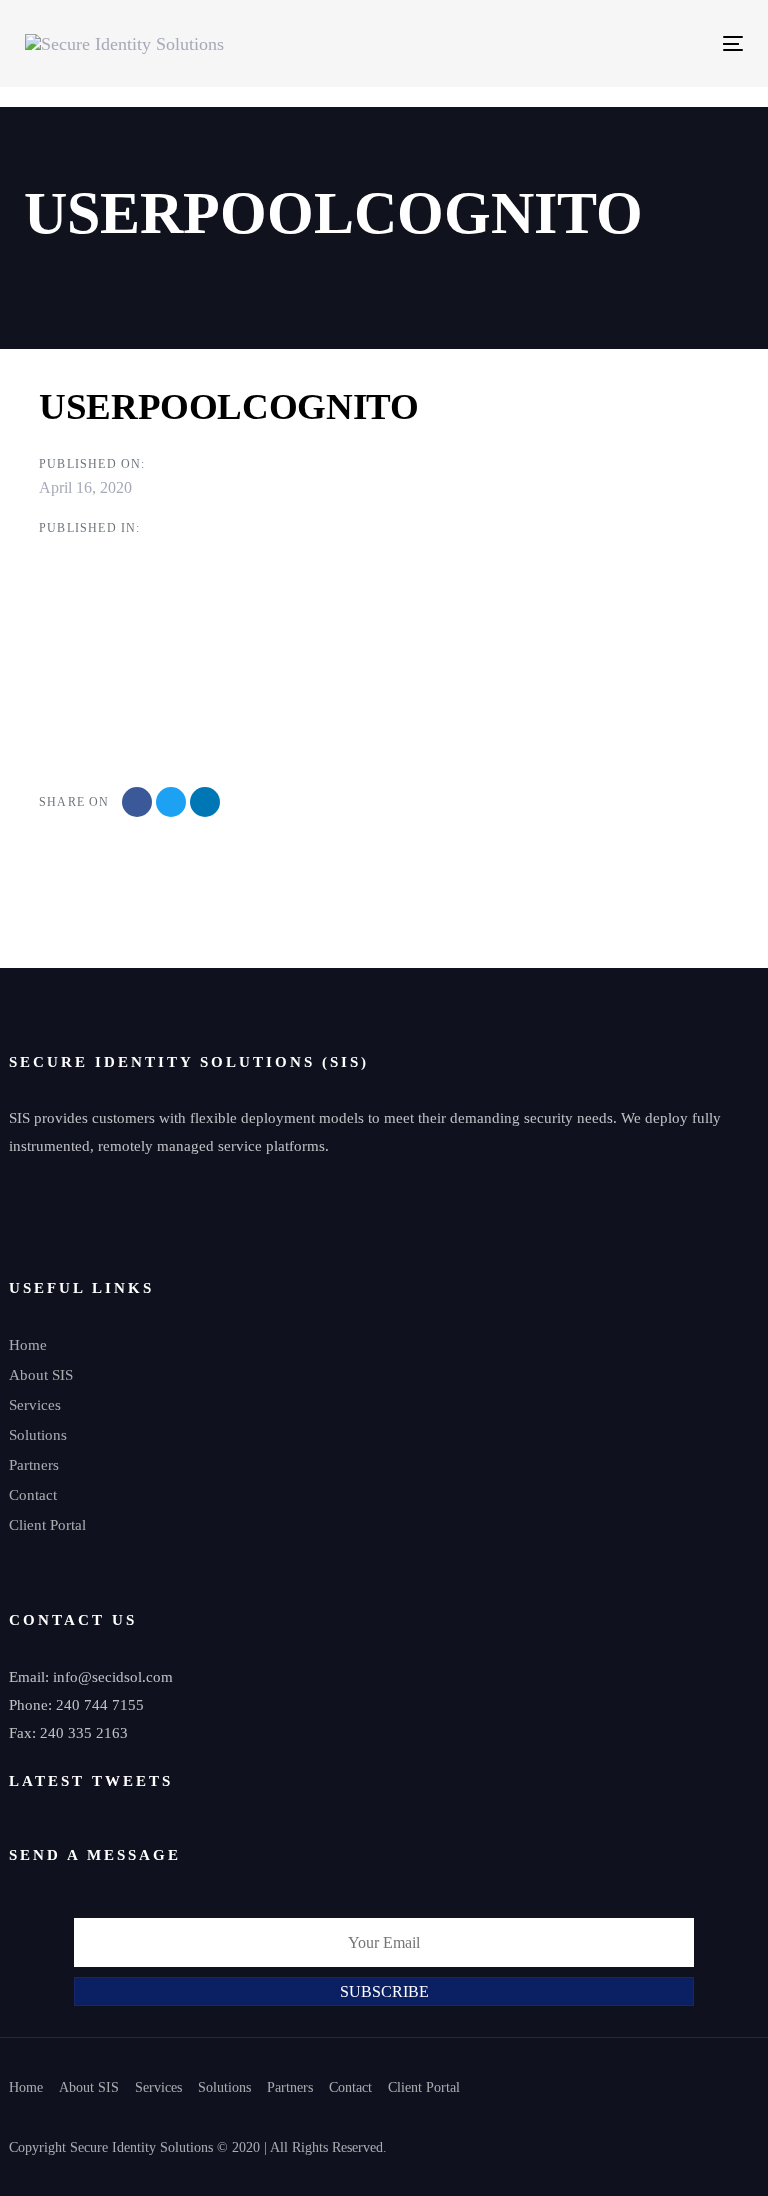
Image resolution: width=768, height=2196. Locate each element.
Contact (33, 1495)
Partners (34, 1465)
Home (28, 1345)
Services (35, 1405)
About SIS (41, 1375)
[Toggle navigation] (623, 43)
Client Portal (47, 1525)
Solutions (38, 1435)
